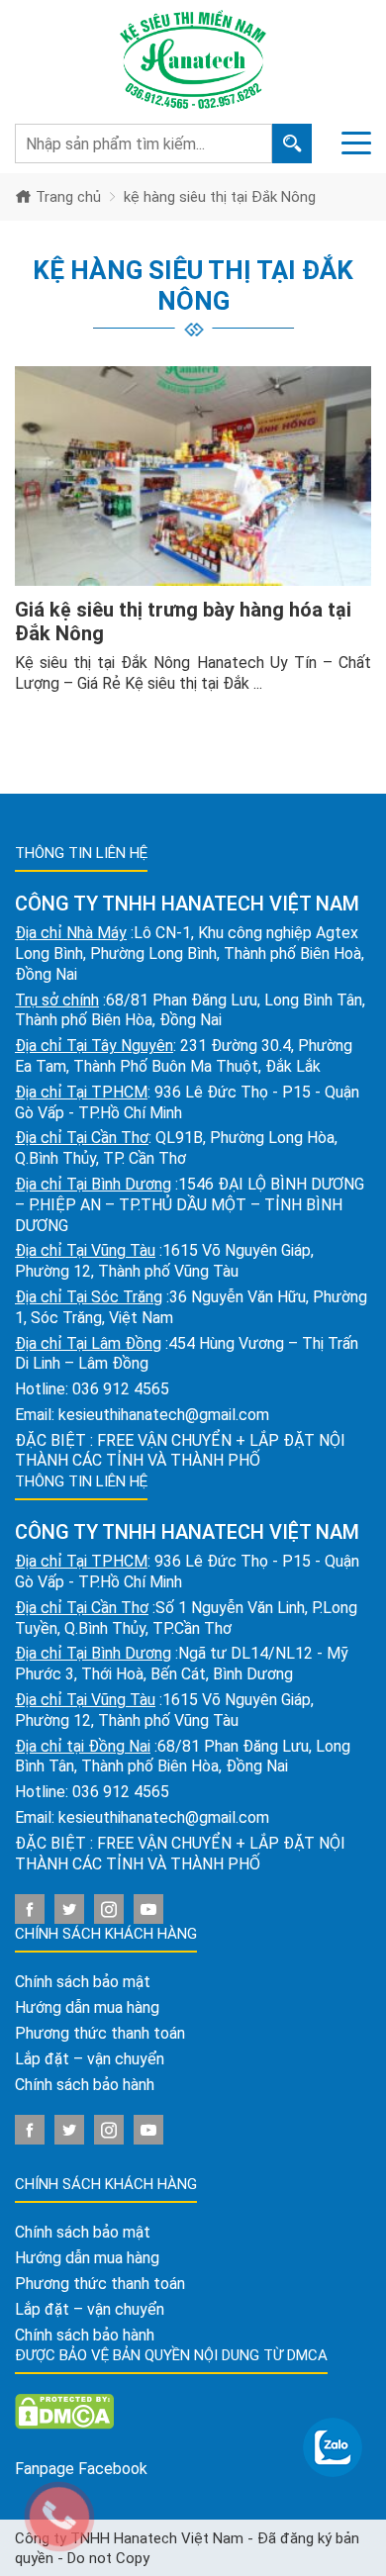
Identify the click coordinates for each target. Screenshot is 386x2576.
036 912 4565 (121, 1389)
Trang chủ (66, 197)
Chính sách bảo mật (83, 1982)
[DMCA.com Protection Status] (64, 2411)
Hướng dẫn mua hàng (87, 2007)
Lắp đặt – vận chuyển (90, 2059)
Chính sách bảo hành (85, 2085)
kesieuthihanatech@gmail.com (164, 1415)
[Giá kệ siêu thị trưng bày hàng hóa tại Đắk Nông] (193, 476)
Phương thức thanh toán (100, 2033)
